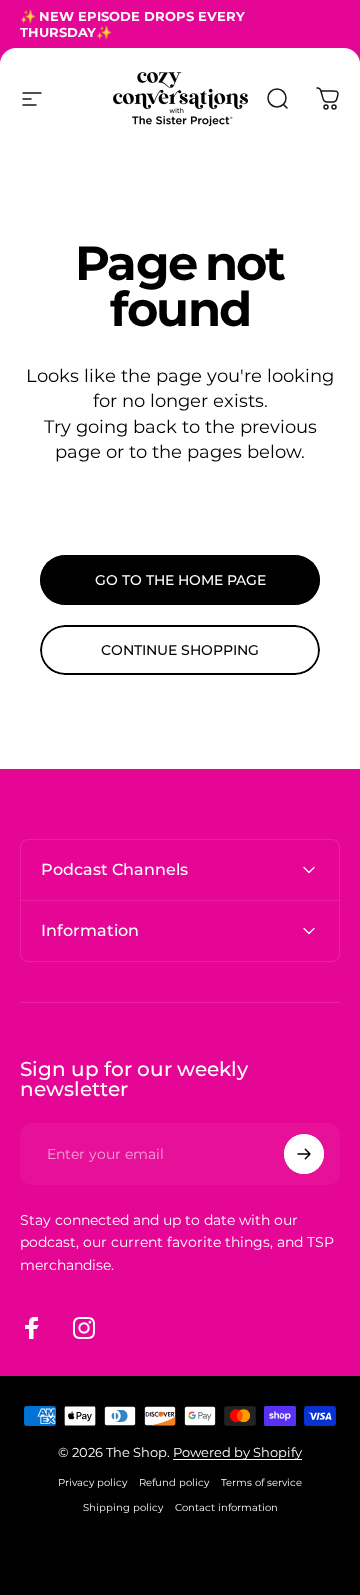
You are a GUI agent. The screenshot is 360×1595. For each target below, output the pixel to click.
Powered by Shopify (237, 1452)
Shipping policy (123, 1507)
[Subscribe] (304, 1154)
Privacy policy (92, 1482)
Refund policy (174, 1482)
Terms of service (261, 1482)
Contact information (226, 1507)
